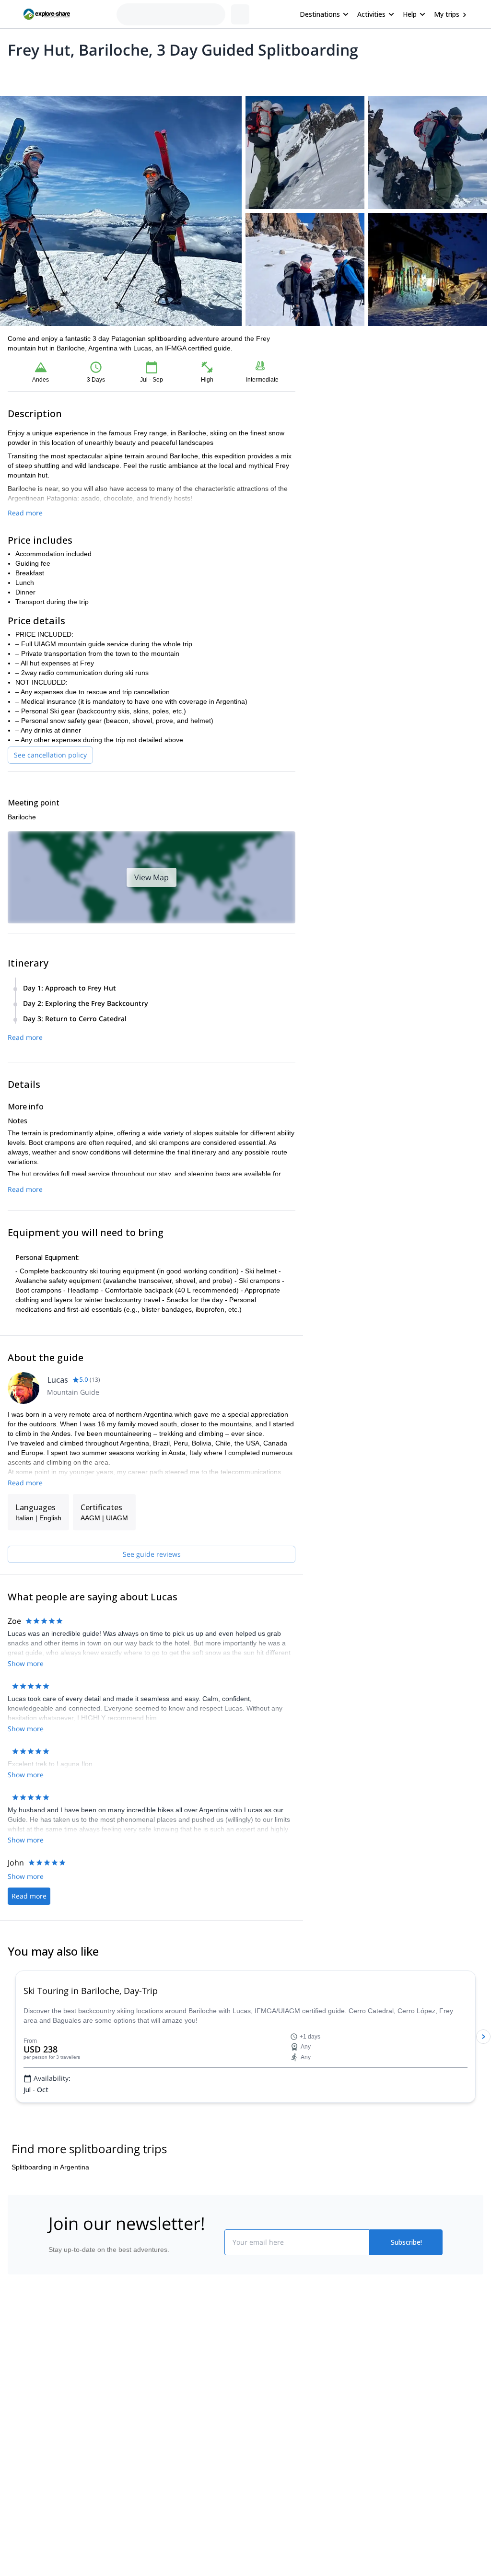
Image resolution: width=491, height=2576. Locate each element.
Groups (97, 75)
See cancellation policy (50, 755)
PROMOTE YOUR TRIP (405, 2409)
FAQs (138, 2451)
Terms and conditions (162, 2472)
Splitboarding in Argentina (50, 2225)
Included (130, 75)
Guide (197, 75)
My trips (447, 14)
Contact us (146, 2430)
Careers (26, 2474)
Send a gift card (37, 2495)
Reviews (228, 75)
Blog (252, 2411)
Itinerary (165, 75)
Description (59, 75)
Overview (18, 75)
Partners (26, 2432)
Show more (26, 1663)
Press (22, 2453)
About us (27, 2411)
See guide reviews (152, 1554)
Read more (25, 513)
